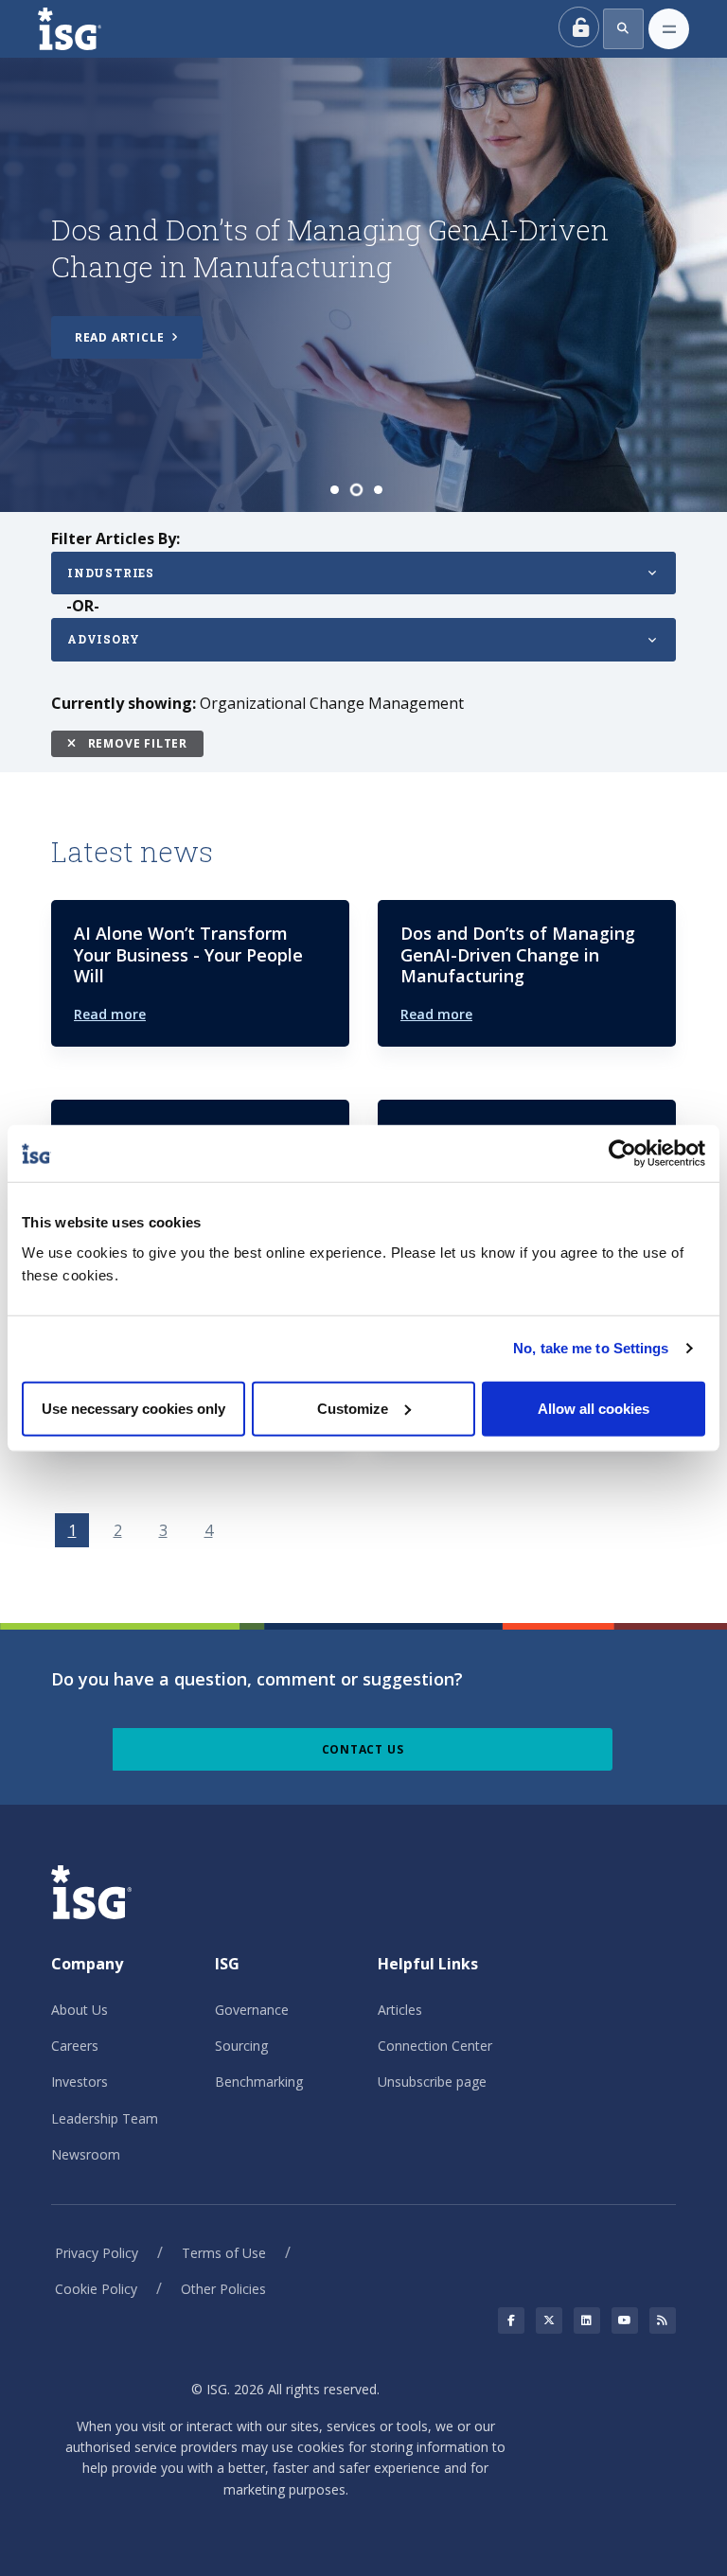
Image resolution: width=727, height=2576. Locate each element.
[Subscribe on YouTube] (625, 2320)
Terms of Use (224, 2253)
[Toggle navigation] (669, 29)
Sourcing (241, 2046)
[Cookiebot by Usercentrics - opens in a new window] (622, 1154)
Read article (121, 342)
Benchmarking (259, 2082)
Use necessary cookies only (133, 1408)
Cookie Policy (96, 2289)
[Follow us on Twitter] (549, 2320)
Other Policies (223, 2289)
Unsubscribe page (432, 2082)
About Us (80, 2010)
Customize (353, 1408)
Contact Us (363, 1749)
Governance (252, 2010)
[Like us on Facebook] (511, 2320)
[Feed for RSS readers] (663, 2320)
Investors (80, 2082)
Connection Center (435, 2046)
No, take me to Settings (591, 1348)
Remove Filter (136, 743)
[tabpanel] (363, 285)
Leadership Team (105, 2118)
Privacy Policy (97, 2253)
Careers (75, 2046)
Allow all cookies (594, 1408)
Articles (400, 2010)
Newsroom (86, 2154)
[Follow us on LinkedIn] (587, 2320)
